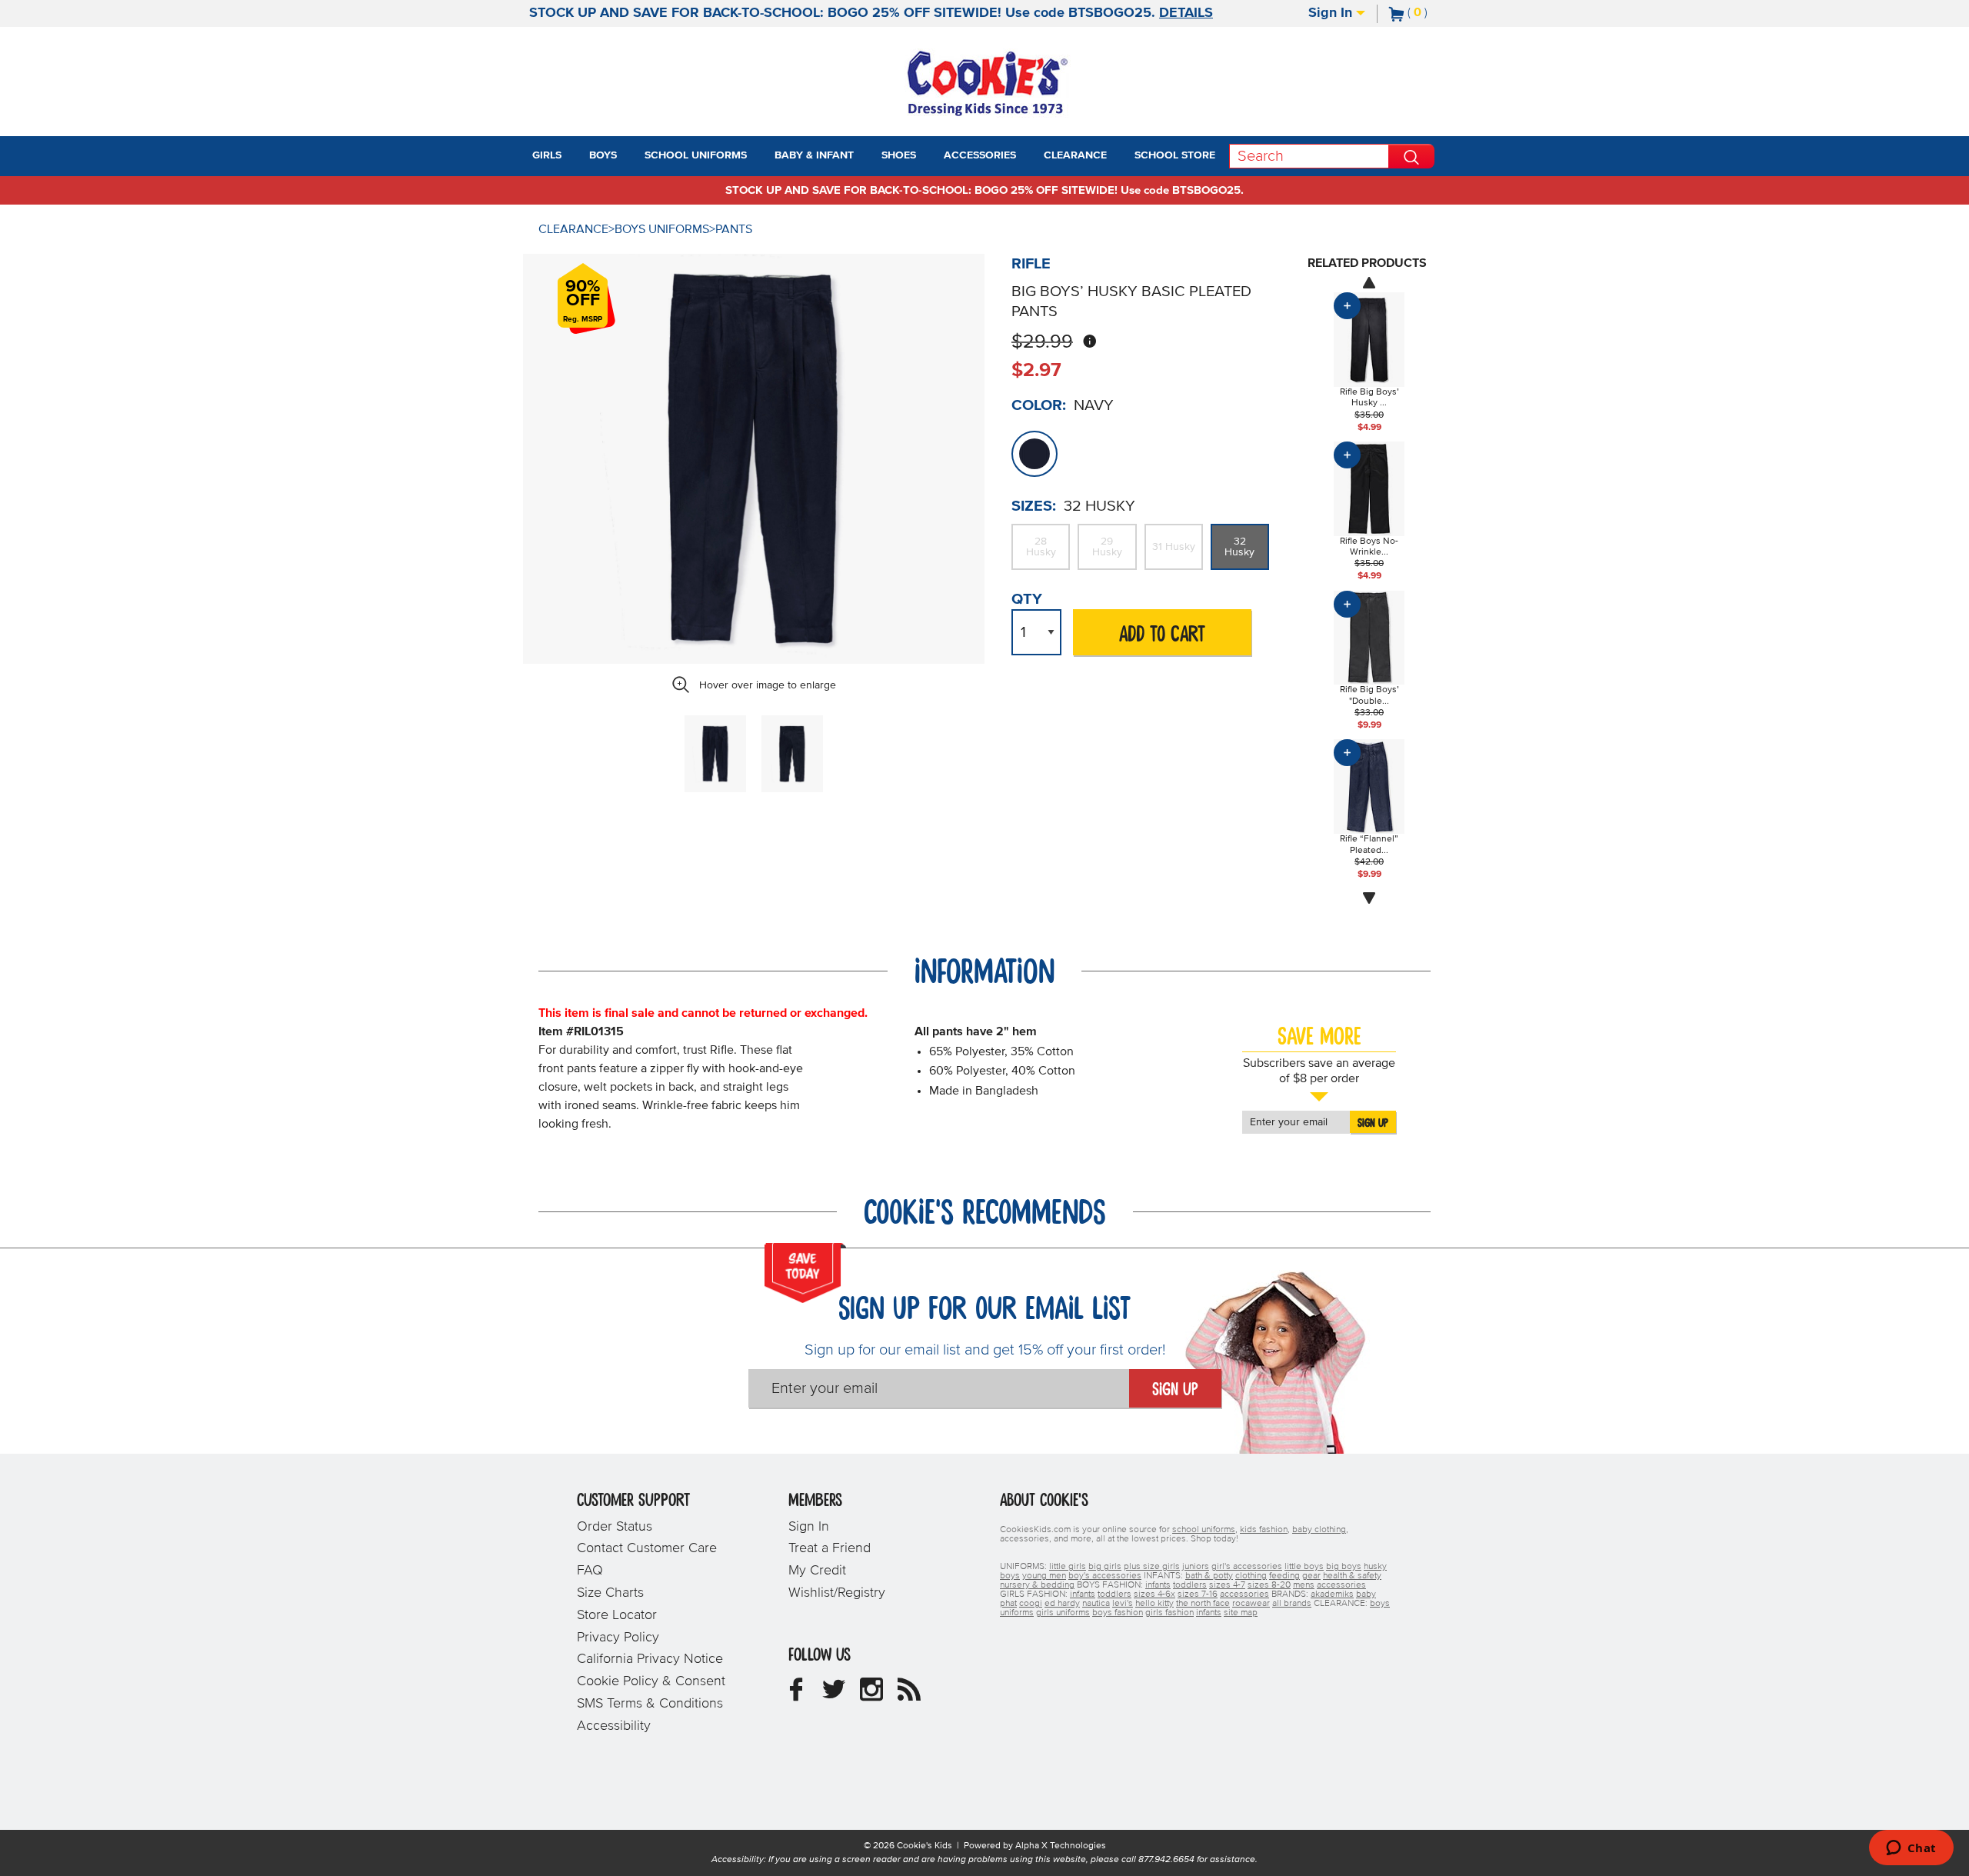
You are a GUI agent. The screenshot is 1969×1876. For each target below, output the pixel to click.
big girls (1105, 1567)
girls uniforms (1063, 1613)
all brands (1292, 1604)
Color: (1039, 405)
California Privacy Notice (650, 1659)
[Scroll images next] (1369, 898)
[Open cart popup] (1434, 14)
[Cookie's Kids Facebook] (796, 1695)
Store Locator (617, 1615)
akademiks (1332, 1594)
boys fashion (1118, 1613)
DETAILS (1186, 13)
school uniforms (1204, 1530)
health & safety (1352, 1576)
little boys (1304, 1567)
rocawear (1251, 1604)
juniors (1196, 1567)
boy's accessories (1105, 1576)
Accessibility (614, 1726)
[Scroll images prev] (1369, 282)
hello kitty (1154, 1604)
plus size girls (1152, 1567)
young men (1044, 1576)
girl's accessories (1247, 1567)
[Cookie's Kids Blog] (909, 1695)
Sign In (1332, 13)
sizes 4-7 (1227, 1585)
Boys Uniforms (662, 229)
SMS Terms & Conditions (650, 1704)
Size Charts (610, 1593)
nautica (1096, 1604)
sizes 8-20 (1269, 1585)
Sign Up (1373, 1123)
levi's (1123, 1604)
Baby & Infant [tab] (814, 155)
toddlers (1190, 1585)
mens (1304, 1585)
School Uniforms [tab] (696, 155)
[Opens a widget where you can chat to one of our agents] (1911, 1849)
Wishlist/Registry (837, 1593)
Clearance (573, 229)
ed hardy (1062, 1604)
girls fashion (1169, 1613)
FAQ (590, 1571)
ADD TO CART (1162, 635)
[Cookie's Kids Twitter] (834, 1695)
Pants (734, 229)
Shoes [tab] (899, 155)
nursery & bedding (1037, 1585)
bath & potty (1209, 1576)
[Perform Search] (1411, 156)
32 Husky (1239, 547)
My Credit (817, 1571)
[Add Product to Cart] (1347, 306)
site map (1241, 1613)
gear (1311, 1576)
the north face (1203, 1604)
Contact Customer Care (647, 1548)
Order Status (615, 1527)
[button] (575, 156)
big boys (1344, 1567)
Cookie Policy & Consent (651, 1681)
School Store (1175, 155)
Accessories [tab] (980, 155)
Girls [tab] (547, 155)
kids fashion (1264, 1530)
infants (1158, 1585)
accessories (1341, 1585)
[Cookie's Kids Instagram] (871, 1695)
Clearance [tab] (1075, 155)
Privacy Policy (618, 1638)
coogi (1031, 1604)
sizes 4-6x (1154, 1594)
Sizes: (1034, 506)
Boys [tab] (603, 155)
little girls (1068, 1567)
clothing (1251, 1576)
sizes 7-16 (1198, 1594)
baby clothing (1319, 1530)
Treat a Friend (830, 1548)
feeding (1284, 1576)
